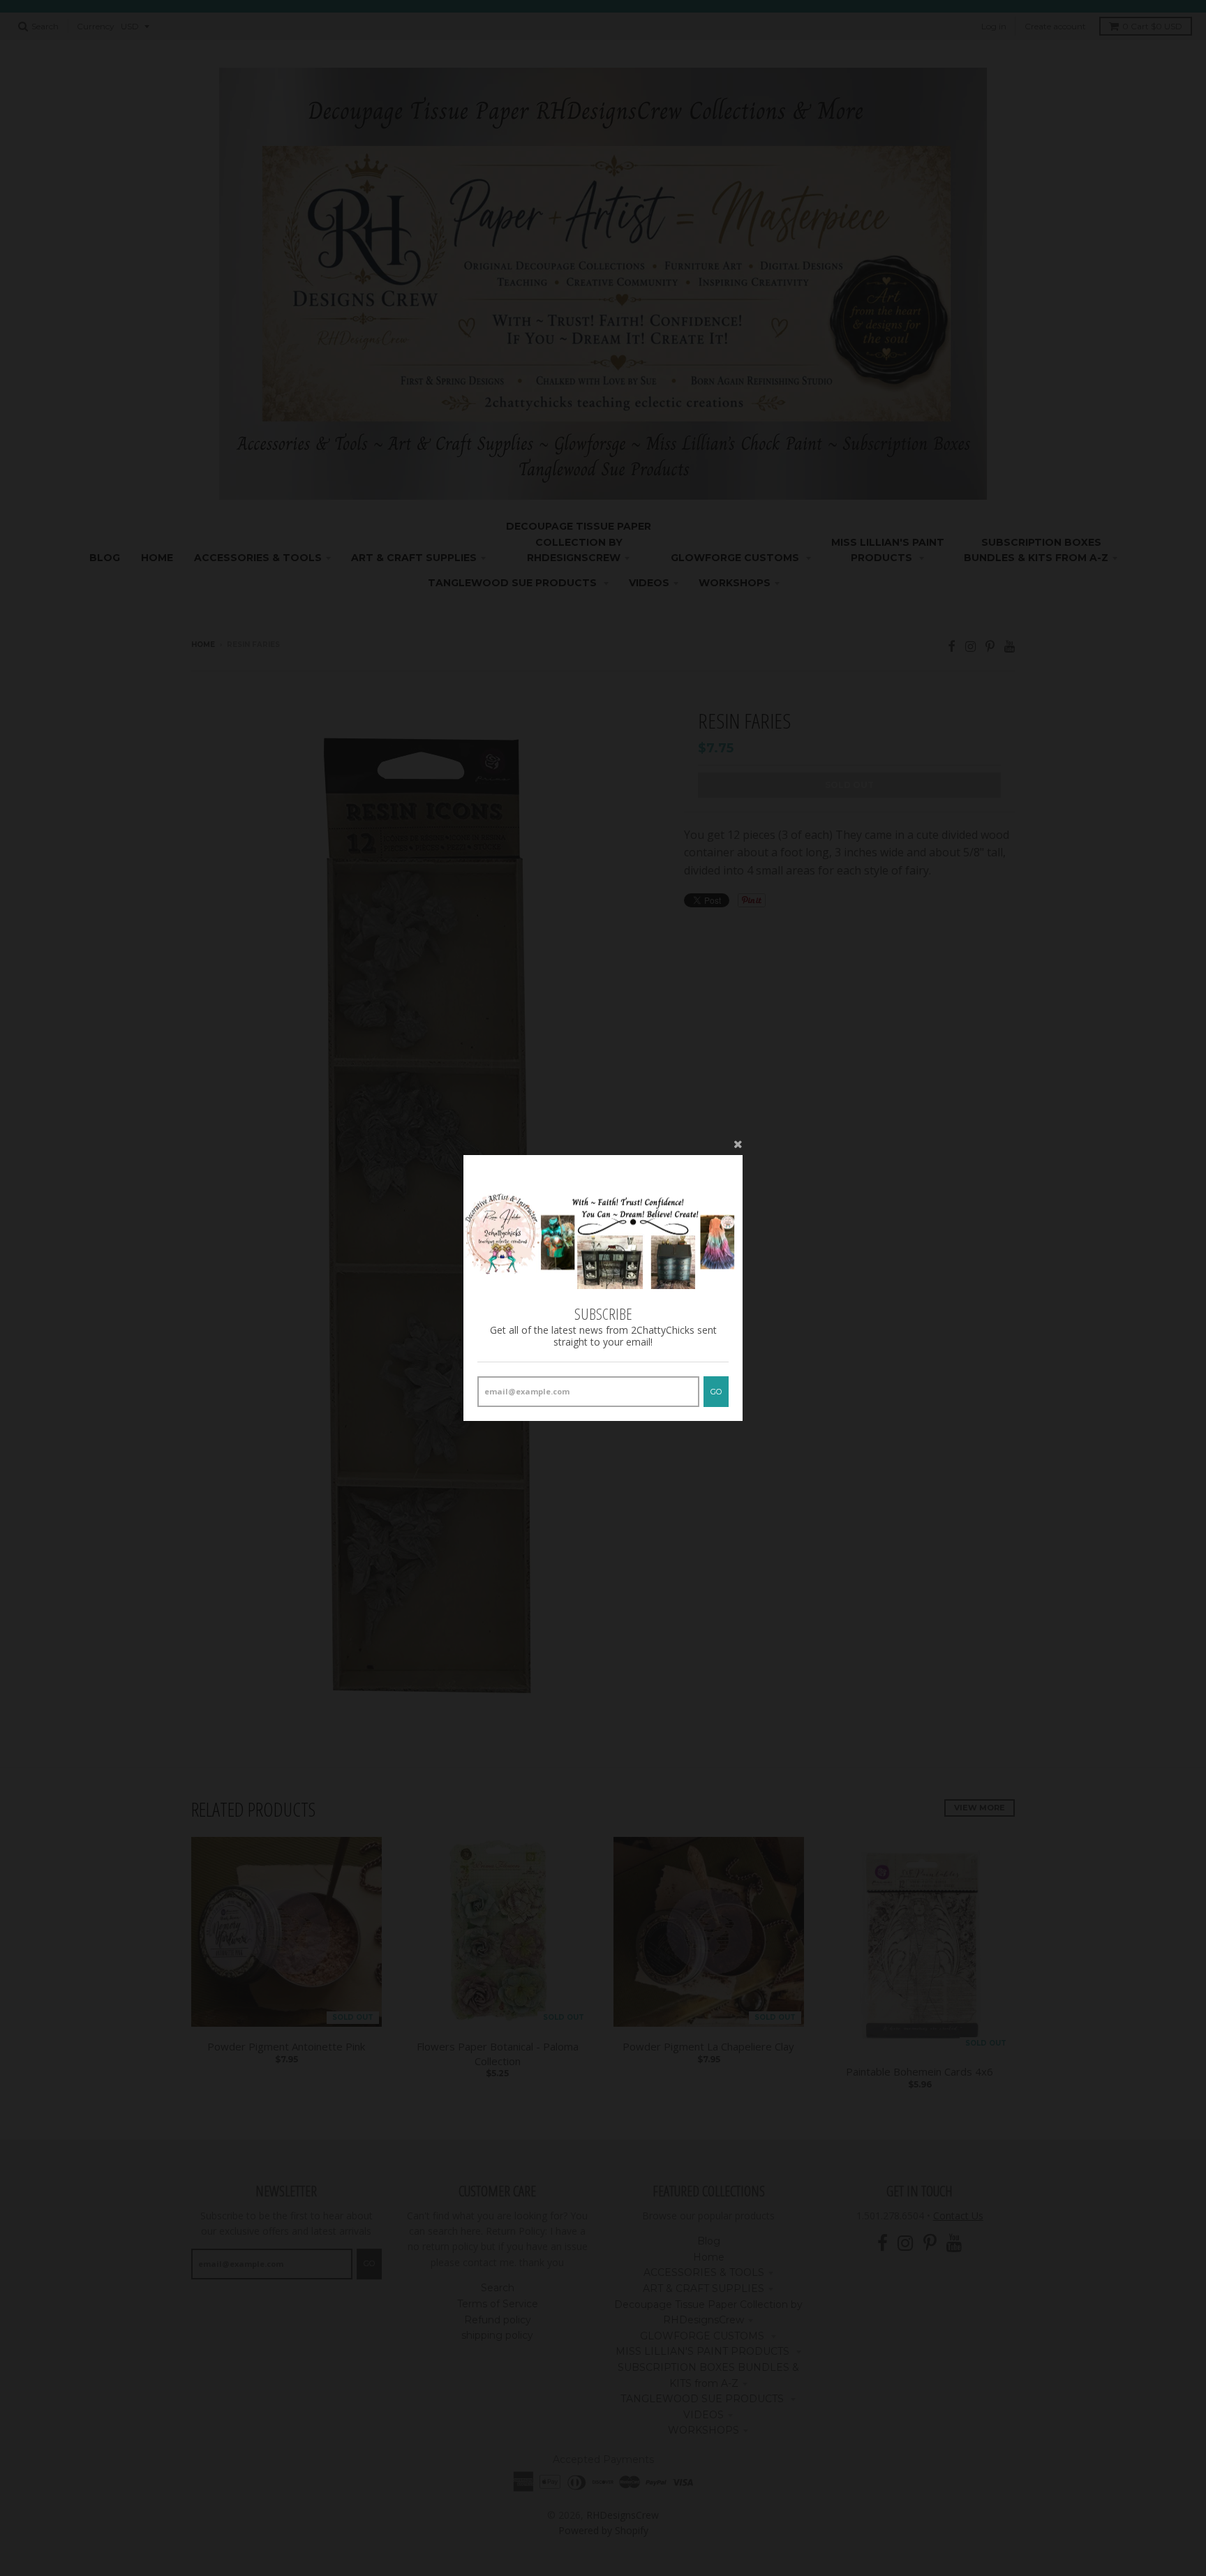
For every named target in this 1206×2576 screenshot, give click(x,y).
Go (716, 1392)
